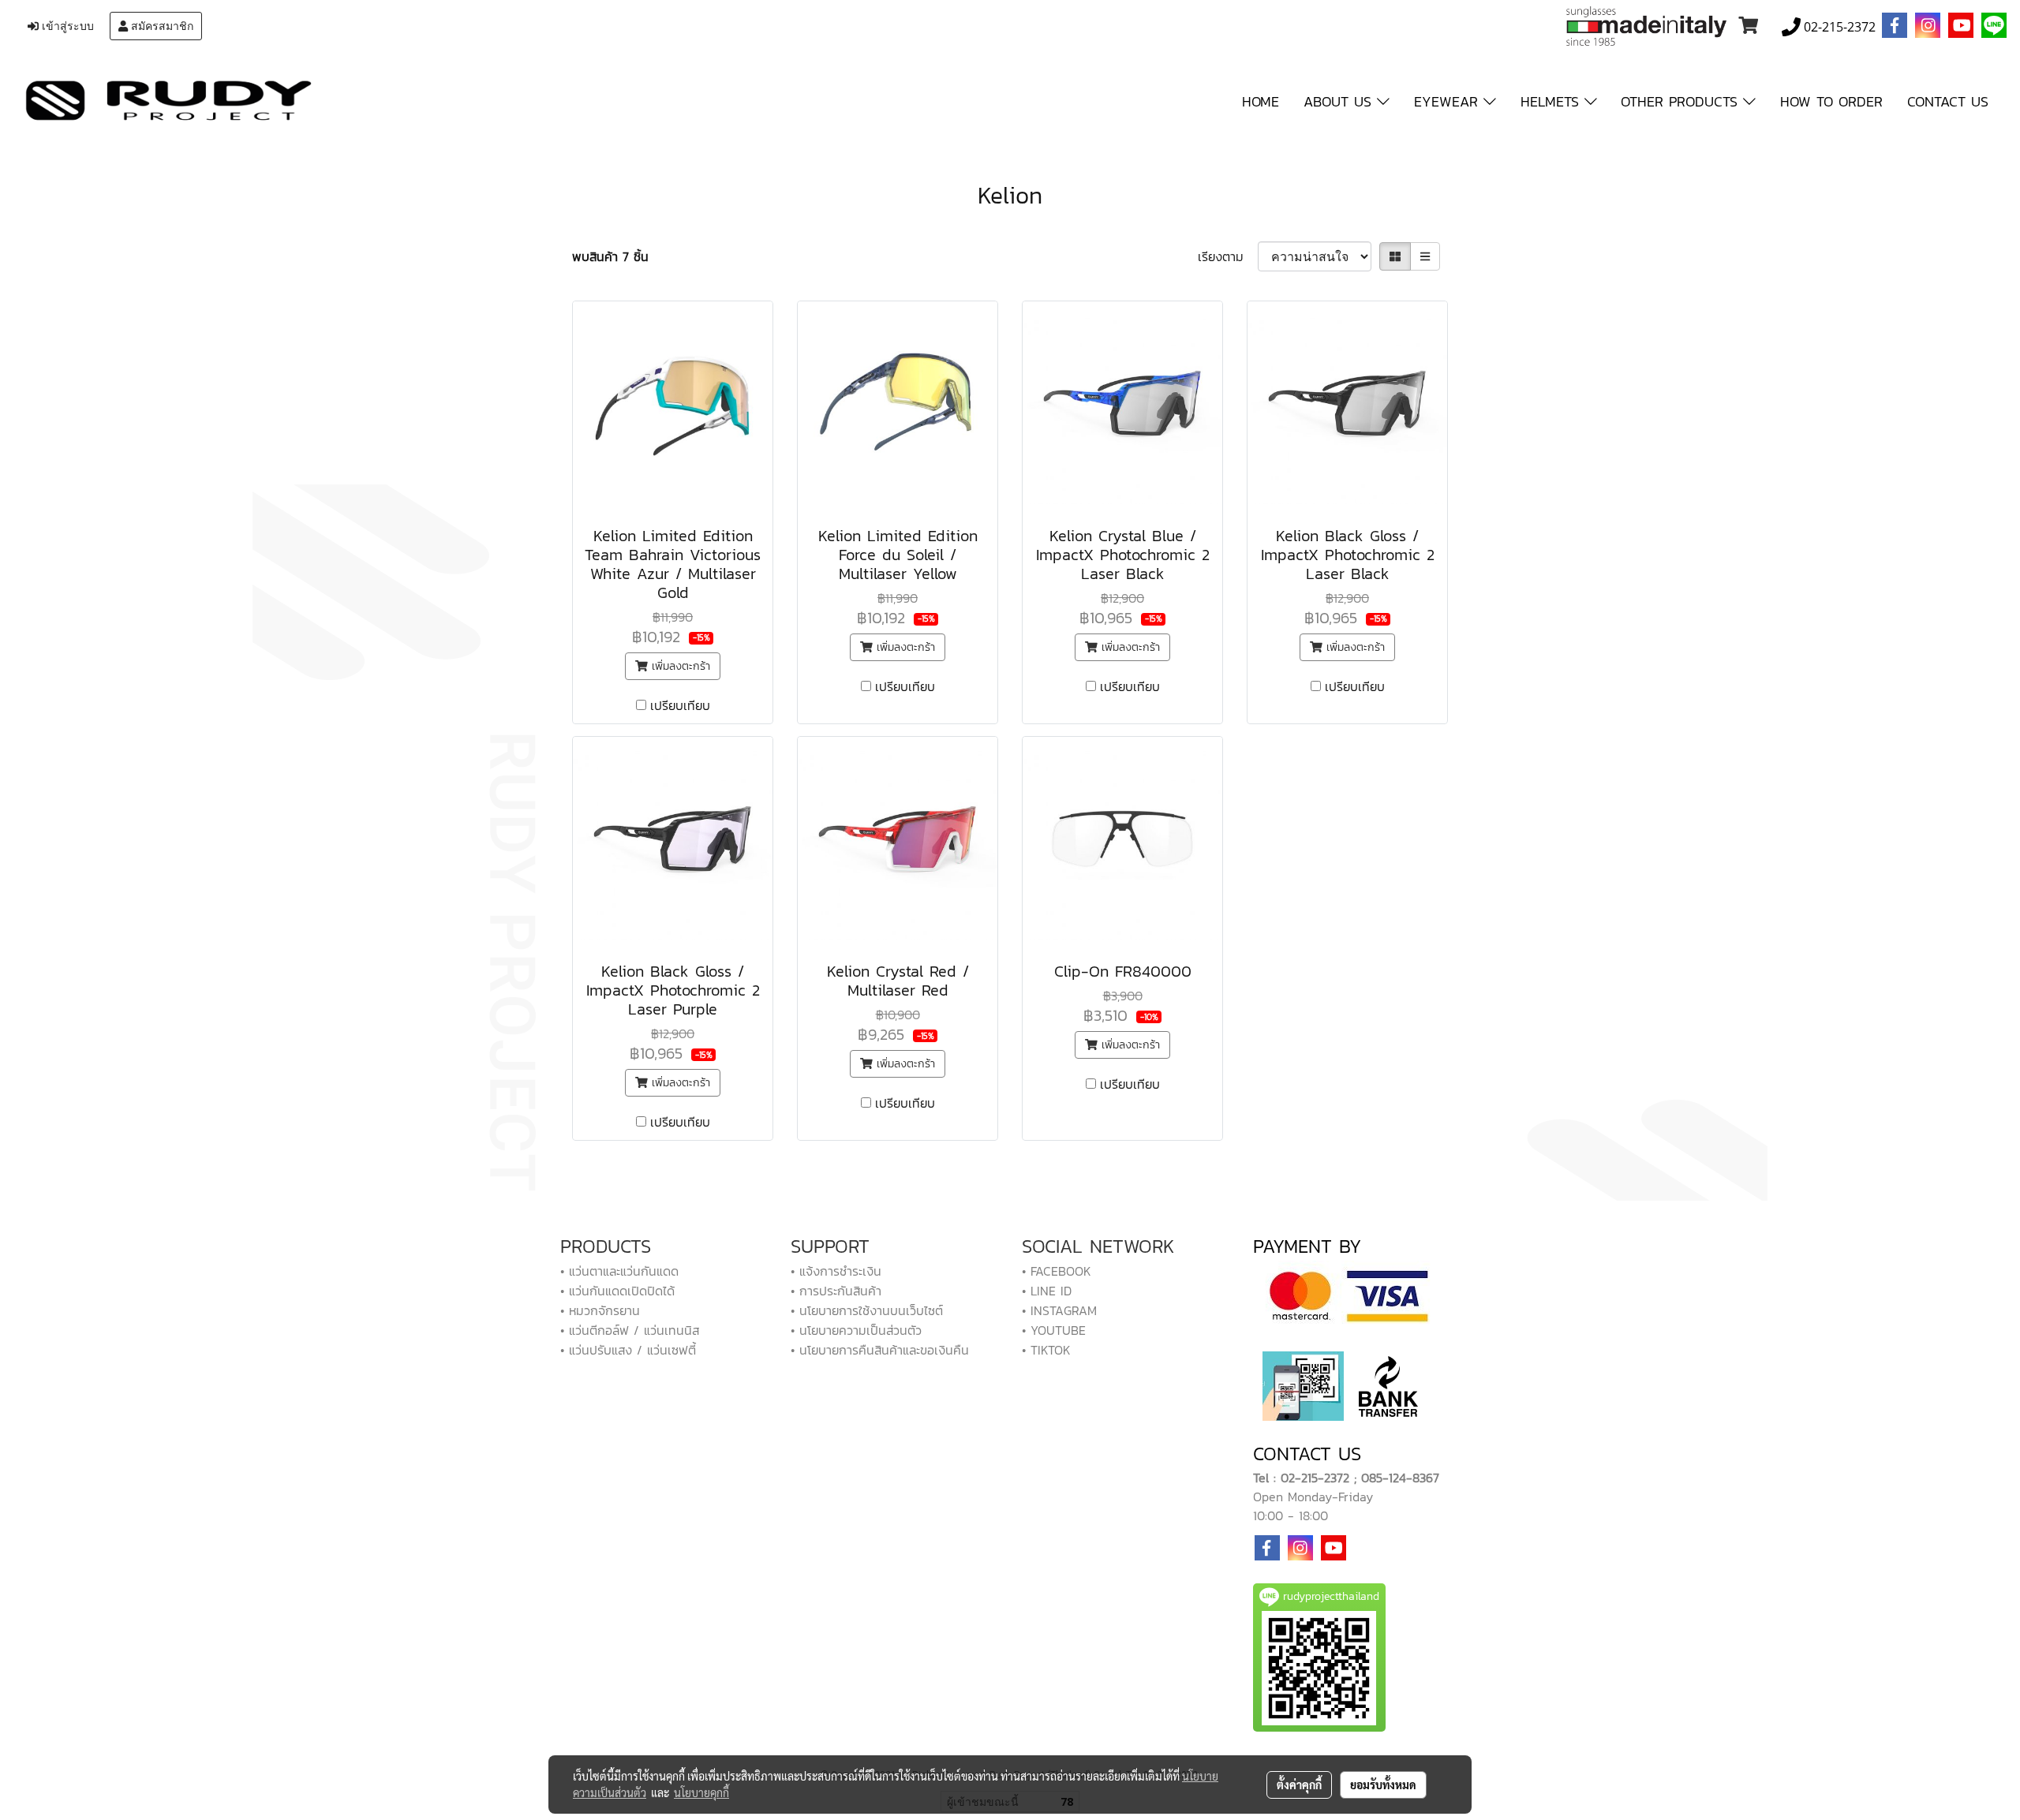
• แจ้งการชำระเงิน (836, 1271)
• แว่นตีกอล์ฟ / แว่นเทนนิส (630, 1330)
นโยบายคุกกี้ (701, 1792)
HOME (1261, 101)
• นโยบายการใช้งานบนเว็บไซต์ (867, 1310)
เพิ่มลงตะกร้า (679, 666)
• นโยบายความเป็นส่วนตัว (856, 1330)
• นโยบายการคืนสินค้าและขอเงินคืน (880, 1350)
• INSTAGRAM (1059, 1310)
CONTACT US (1948, 101)
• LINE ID (1047, 1291)
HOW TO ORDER (1831, 101)
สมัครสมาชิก (161, 26)
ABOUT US (1340, 101)
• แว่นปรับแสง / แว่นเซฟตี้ (628, 1350)
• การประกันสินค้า (836, 1291)
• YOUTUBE (1054, 1330)
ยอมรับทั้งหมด (1383, 1784)
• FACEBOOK (1057, 1271)
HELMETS (1552, 101)
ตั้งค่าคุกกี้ (1299, 1784)
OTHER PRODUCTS (1682, 101)
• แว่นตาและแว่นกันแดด (619, 1271)
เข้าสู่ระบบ (66, 26)
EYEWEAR (1449, 101)
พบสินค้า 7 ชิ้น (610, 256)
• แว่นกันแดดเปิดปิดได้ (617, 1291)
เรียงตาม (1228, 256)
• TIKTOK (1046, 1350)
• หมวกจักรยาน (600, 1310)
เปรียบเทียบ (680, 705)
